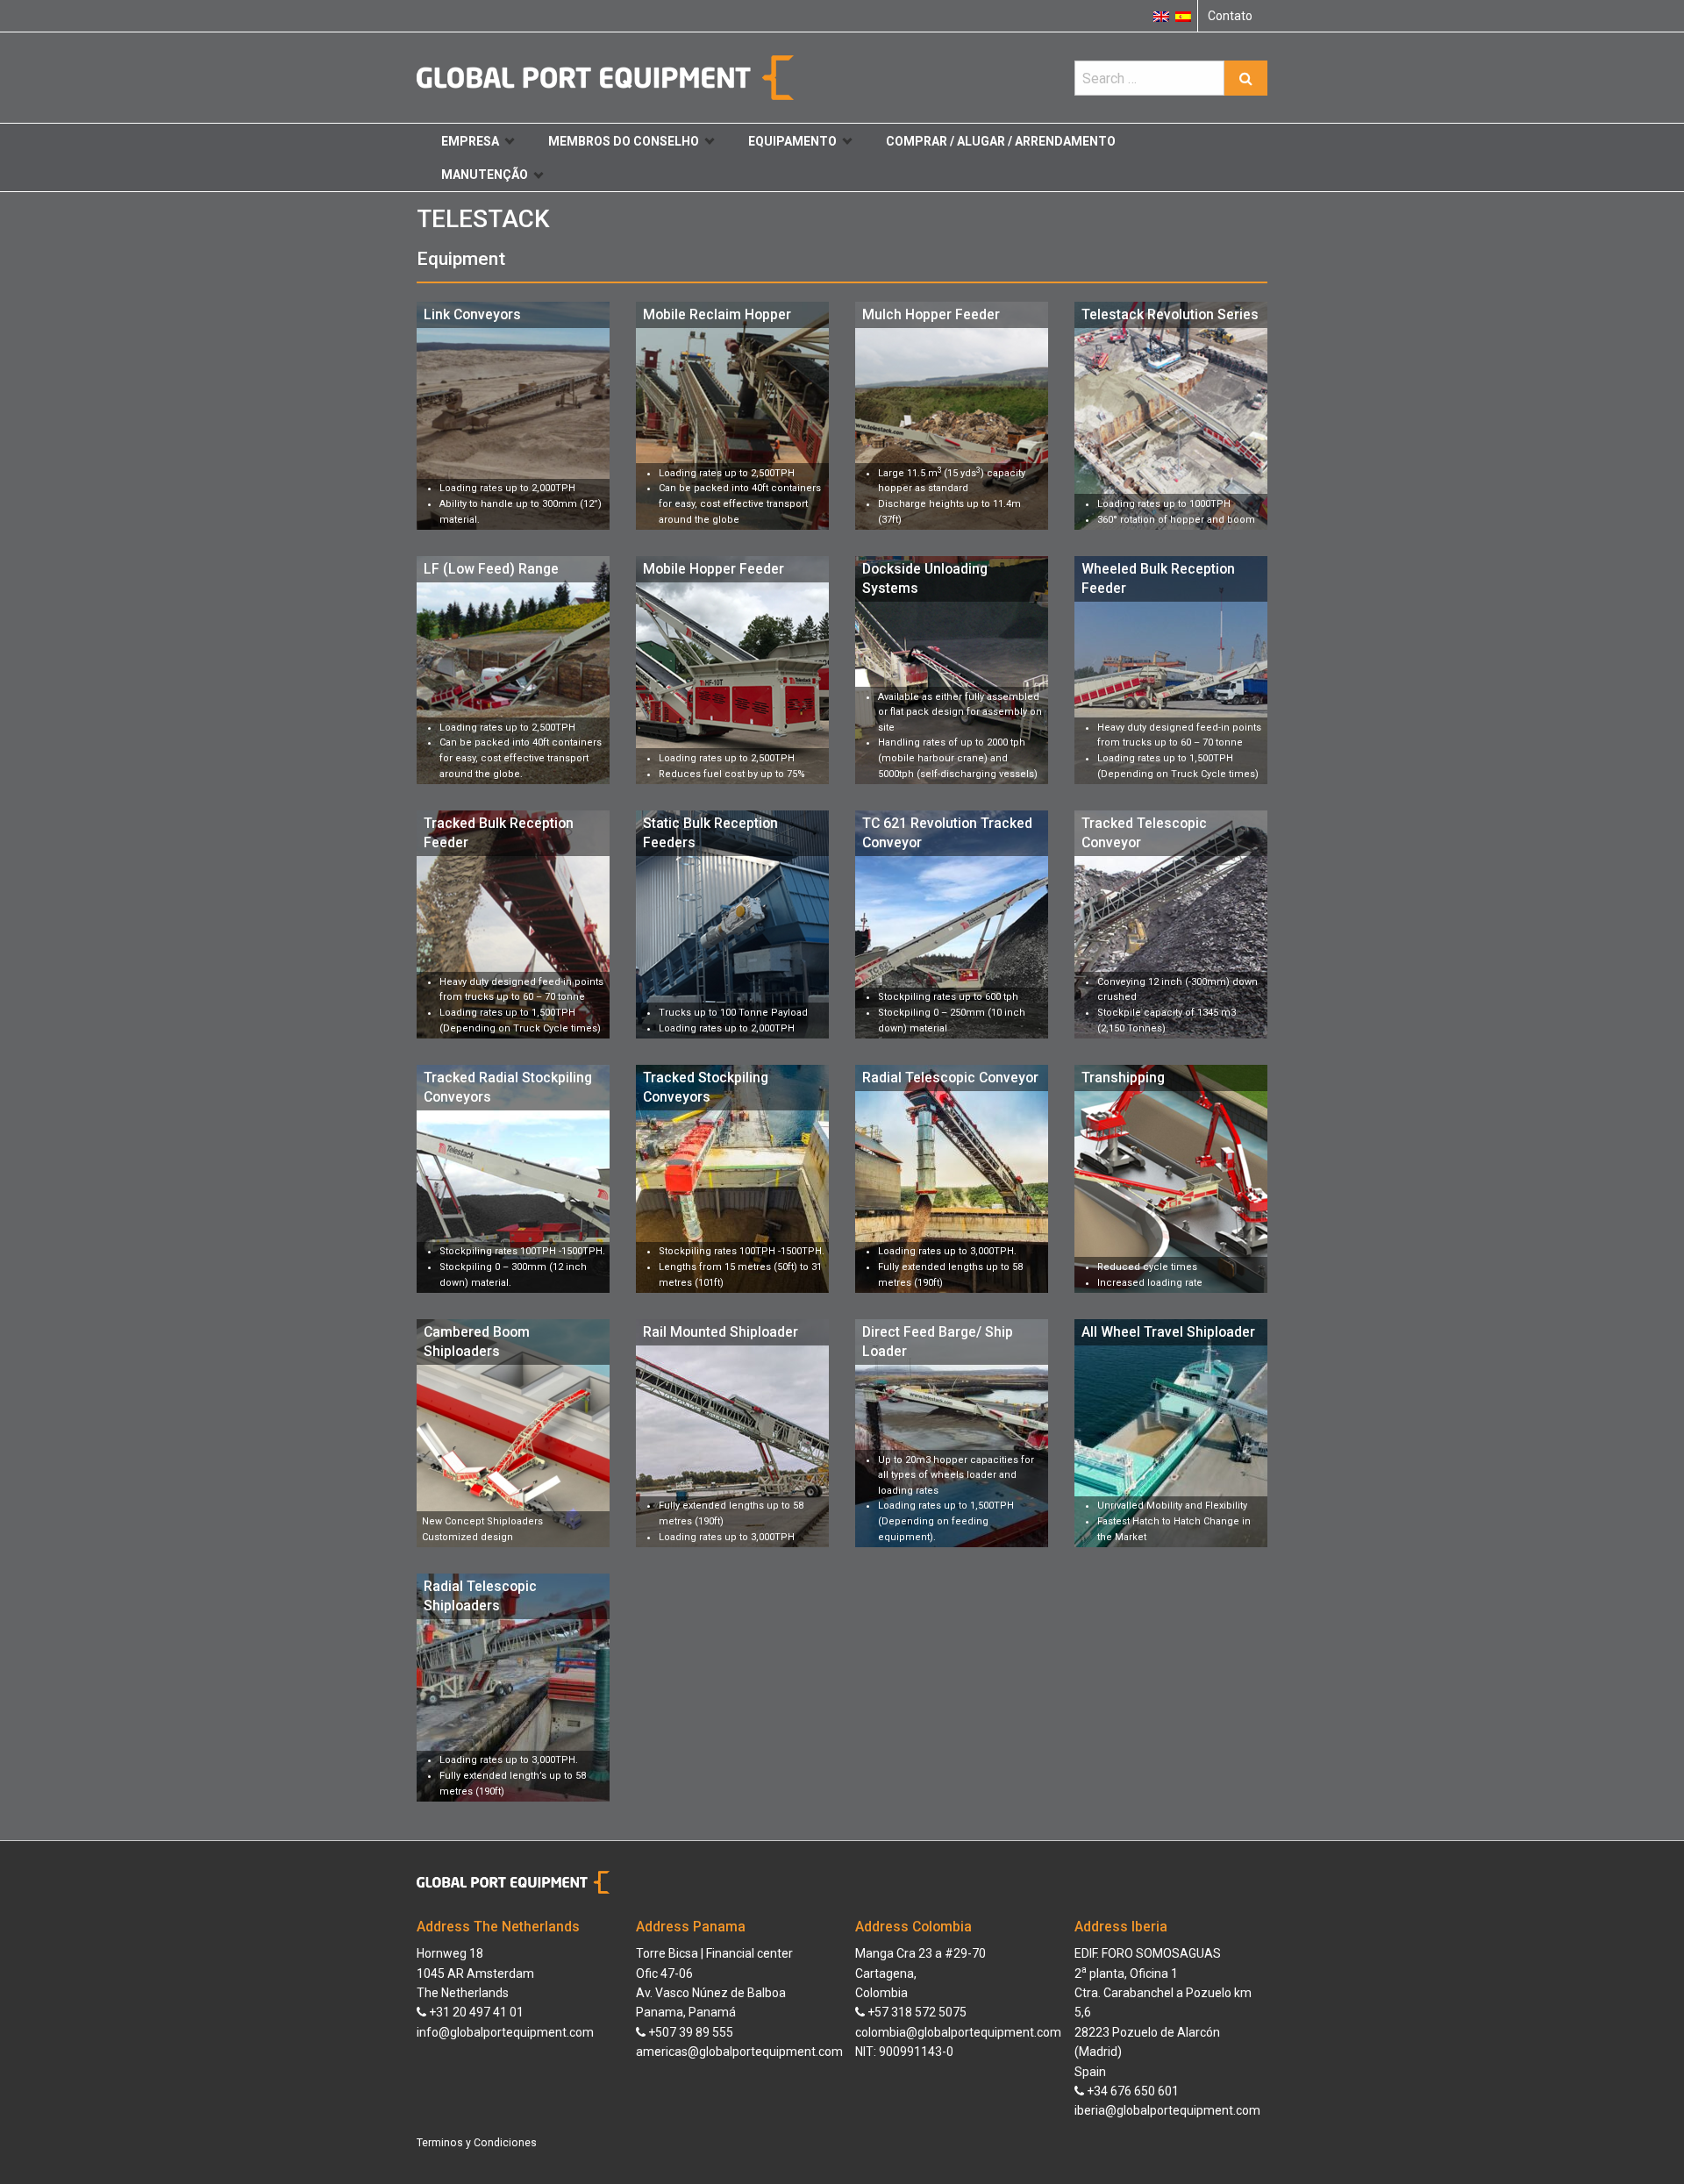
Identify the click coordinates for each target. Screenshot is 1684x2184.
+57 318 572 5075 (916, 2012)
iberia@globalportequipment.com (1167, 2110)
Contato (1230, 16)
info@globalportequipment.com (505, 2032)
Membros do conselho (624, 141)
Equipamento (792, 141)
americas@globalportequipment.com (739, 2052)
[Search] (1246, 78)
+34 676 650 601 (1131, 2091)
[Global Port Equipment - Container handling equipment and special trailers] (605, 77)
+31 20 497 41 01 (475, 2012)
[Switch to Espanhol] (1183, 16)
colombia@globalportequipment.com (958, 2032)
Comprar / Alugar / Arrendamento (1001, 141)
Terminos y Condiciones (477, 2143)
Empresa (470, 141)
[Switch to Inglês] (1161, 16)
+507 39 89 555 (689, 2032)
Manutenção (485, 175)
